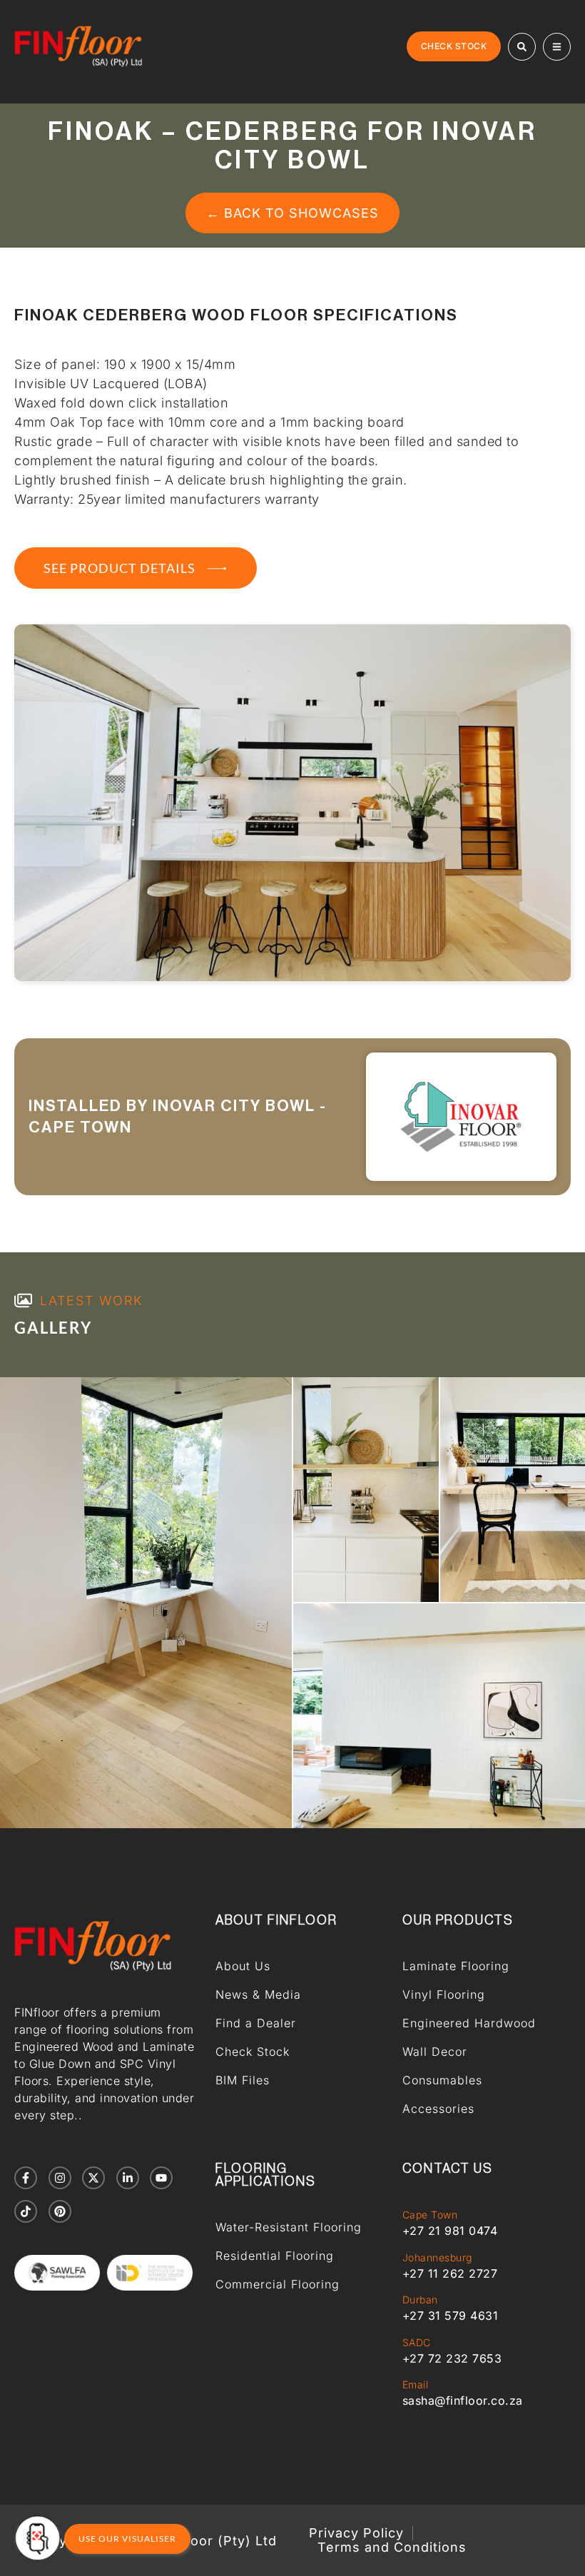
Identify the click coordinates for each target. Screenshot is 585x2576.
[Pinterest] (60, 2211)
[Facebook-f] (26, 2178)
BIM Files (243, 2080)
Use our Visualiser (127, 2539)
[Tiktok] (26, 2211)
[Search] (522, 47)
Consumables (442, 2080)
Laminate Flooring (456, 1966)
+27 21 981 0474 (450, 2231)
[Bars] (557, 47)
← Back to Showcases (292, 213)
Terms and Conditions (392, 2547)
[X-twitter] (93, 2178)
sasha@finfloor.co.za (463, 2400)
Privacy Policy (356, 2533)
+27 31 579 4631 (451, 2316)
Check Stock (253, 2052)
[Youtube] (161, 2178)
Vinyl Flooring (444, 1994)
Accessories (438, 2109)
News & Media (258, 1994)
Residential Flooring (275, 2256)
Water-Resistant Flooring (289, 2227)
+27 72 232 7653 (452, 2358)
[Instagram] (60, 2178)
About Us (243, 1966)
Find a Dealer (256, 2023)
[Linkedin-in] (128, 2178)
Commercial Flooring (278, 2284)
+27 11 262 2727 (450, 2273)
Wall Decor (435, 2052)
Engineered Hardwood (469, 2023)
